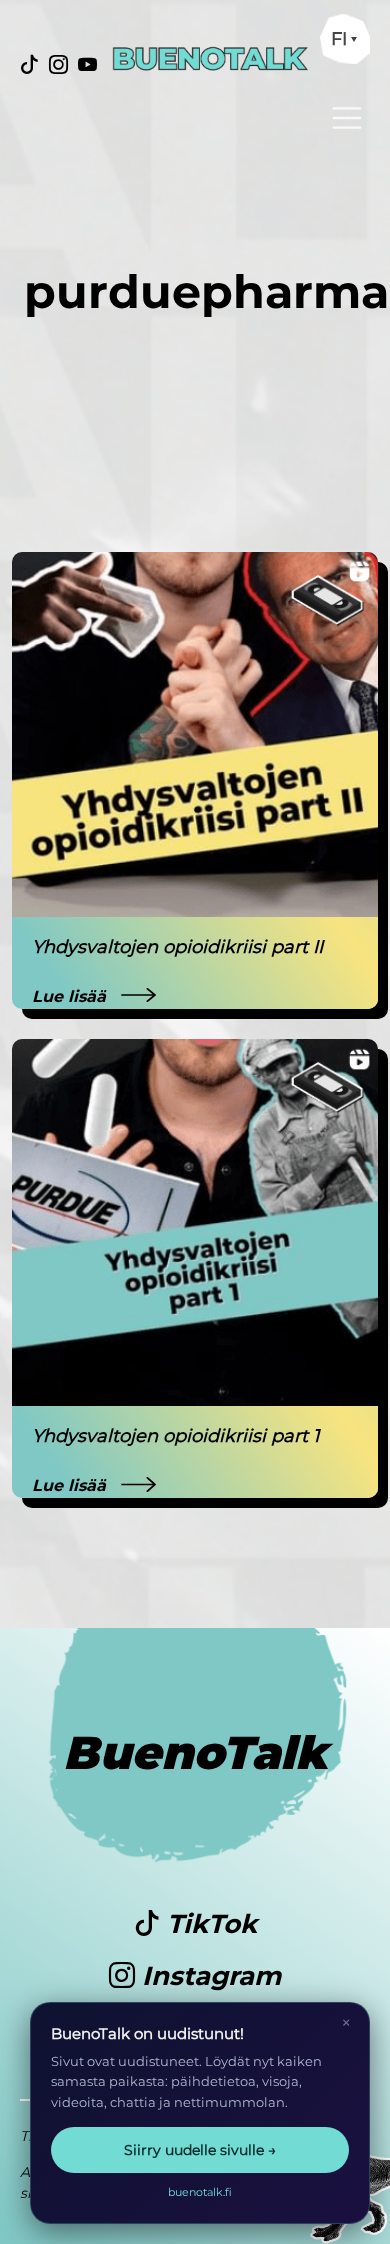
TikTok (208, 1924)
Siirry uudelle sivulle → (200, 2150)
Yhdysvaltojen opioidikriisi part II (177, 947)
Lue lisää (71, 996)
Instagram (208, 1976)
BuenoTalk (195, 1752)
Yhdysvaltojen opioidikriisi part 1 (175, 1436)
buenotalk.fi (200, 2192)
